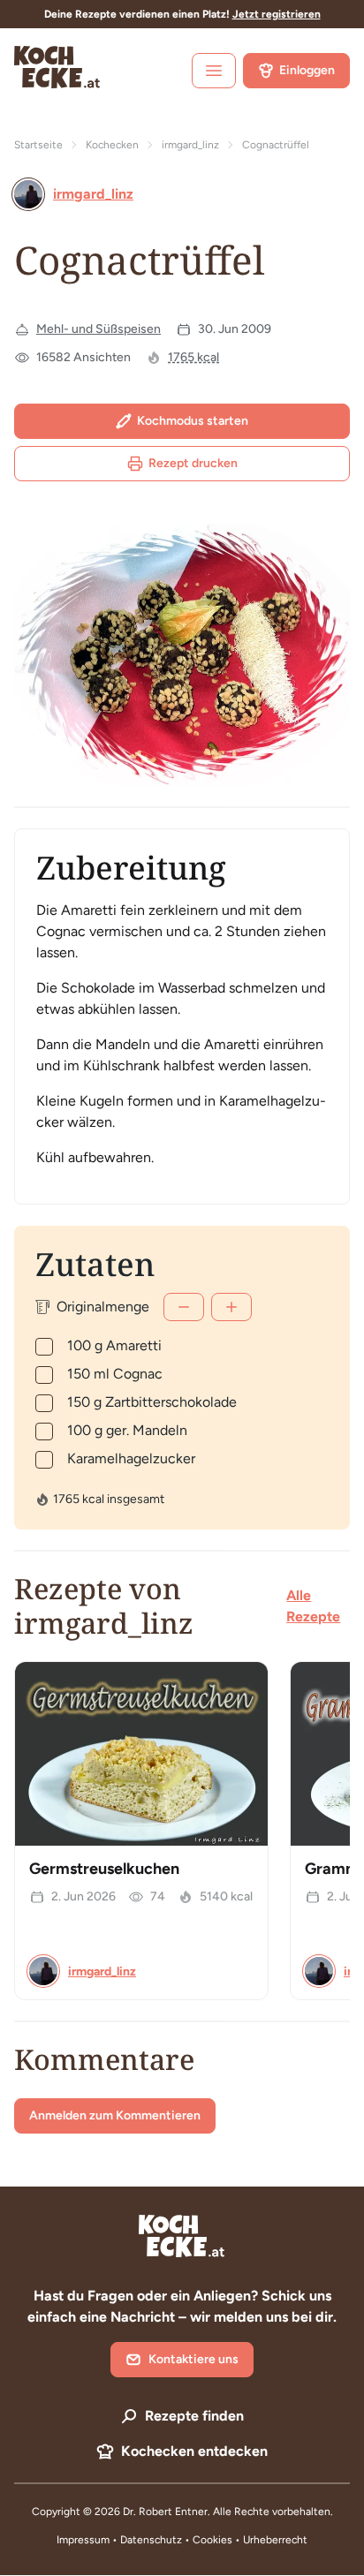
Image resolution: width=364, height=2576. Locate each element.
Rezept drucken (193, 463)
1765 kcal (193, 357)
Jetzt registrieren (277, 14)
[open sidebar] (214, 71)
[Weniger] (184, 1307)
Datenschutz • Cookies (178, 2540)
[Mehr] (231, 1307)
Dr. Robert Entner (165, 2512)
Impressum (83, 2540)
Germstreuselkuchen (104, 1869)
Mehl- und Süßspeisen (99, 329)
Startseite (38, 145)
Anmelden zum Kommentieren (115, 2115)
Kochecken (112, 145)
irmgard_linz (190, 145)
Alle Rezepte (313, 1606)
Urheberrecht (275, 2540)
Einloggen (307, 70)
